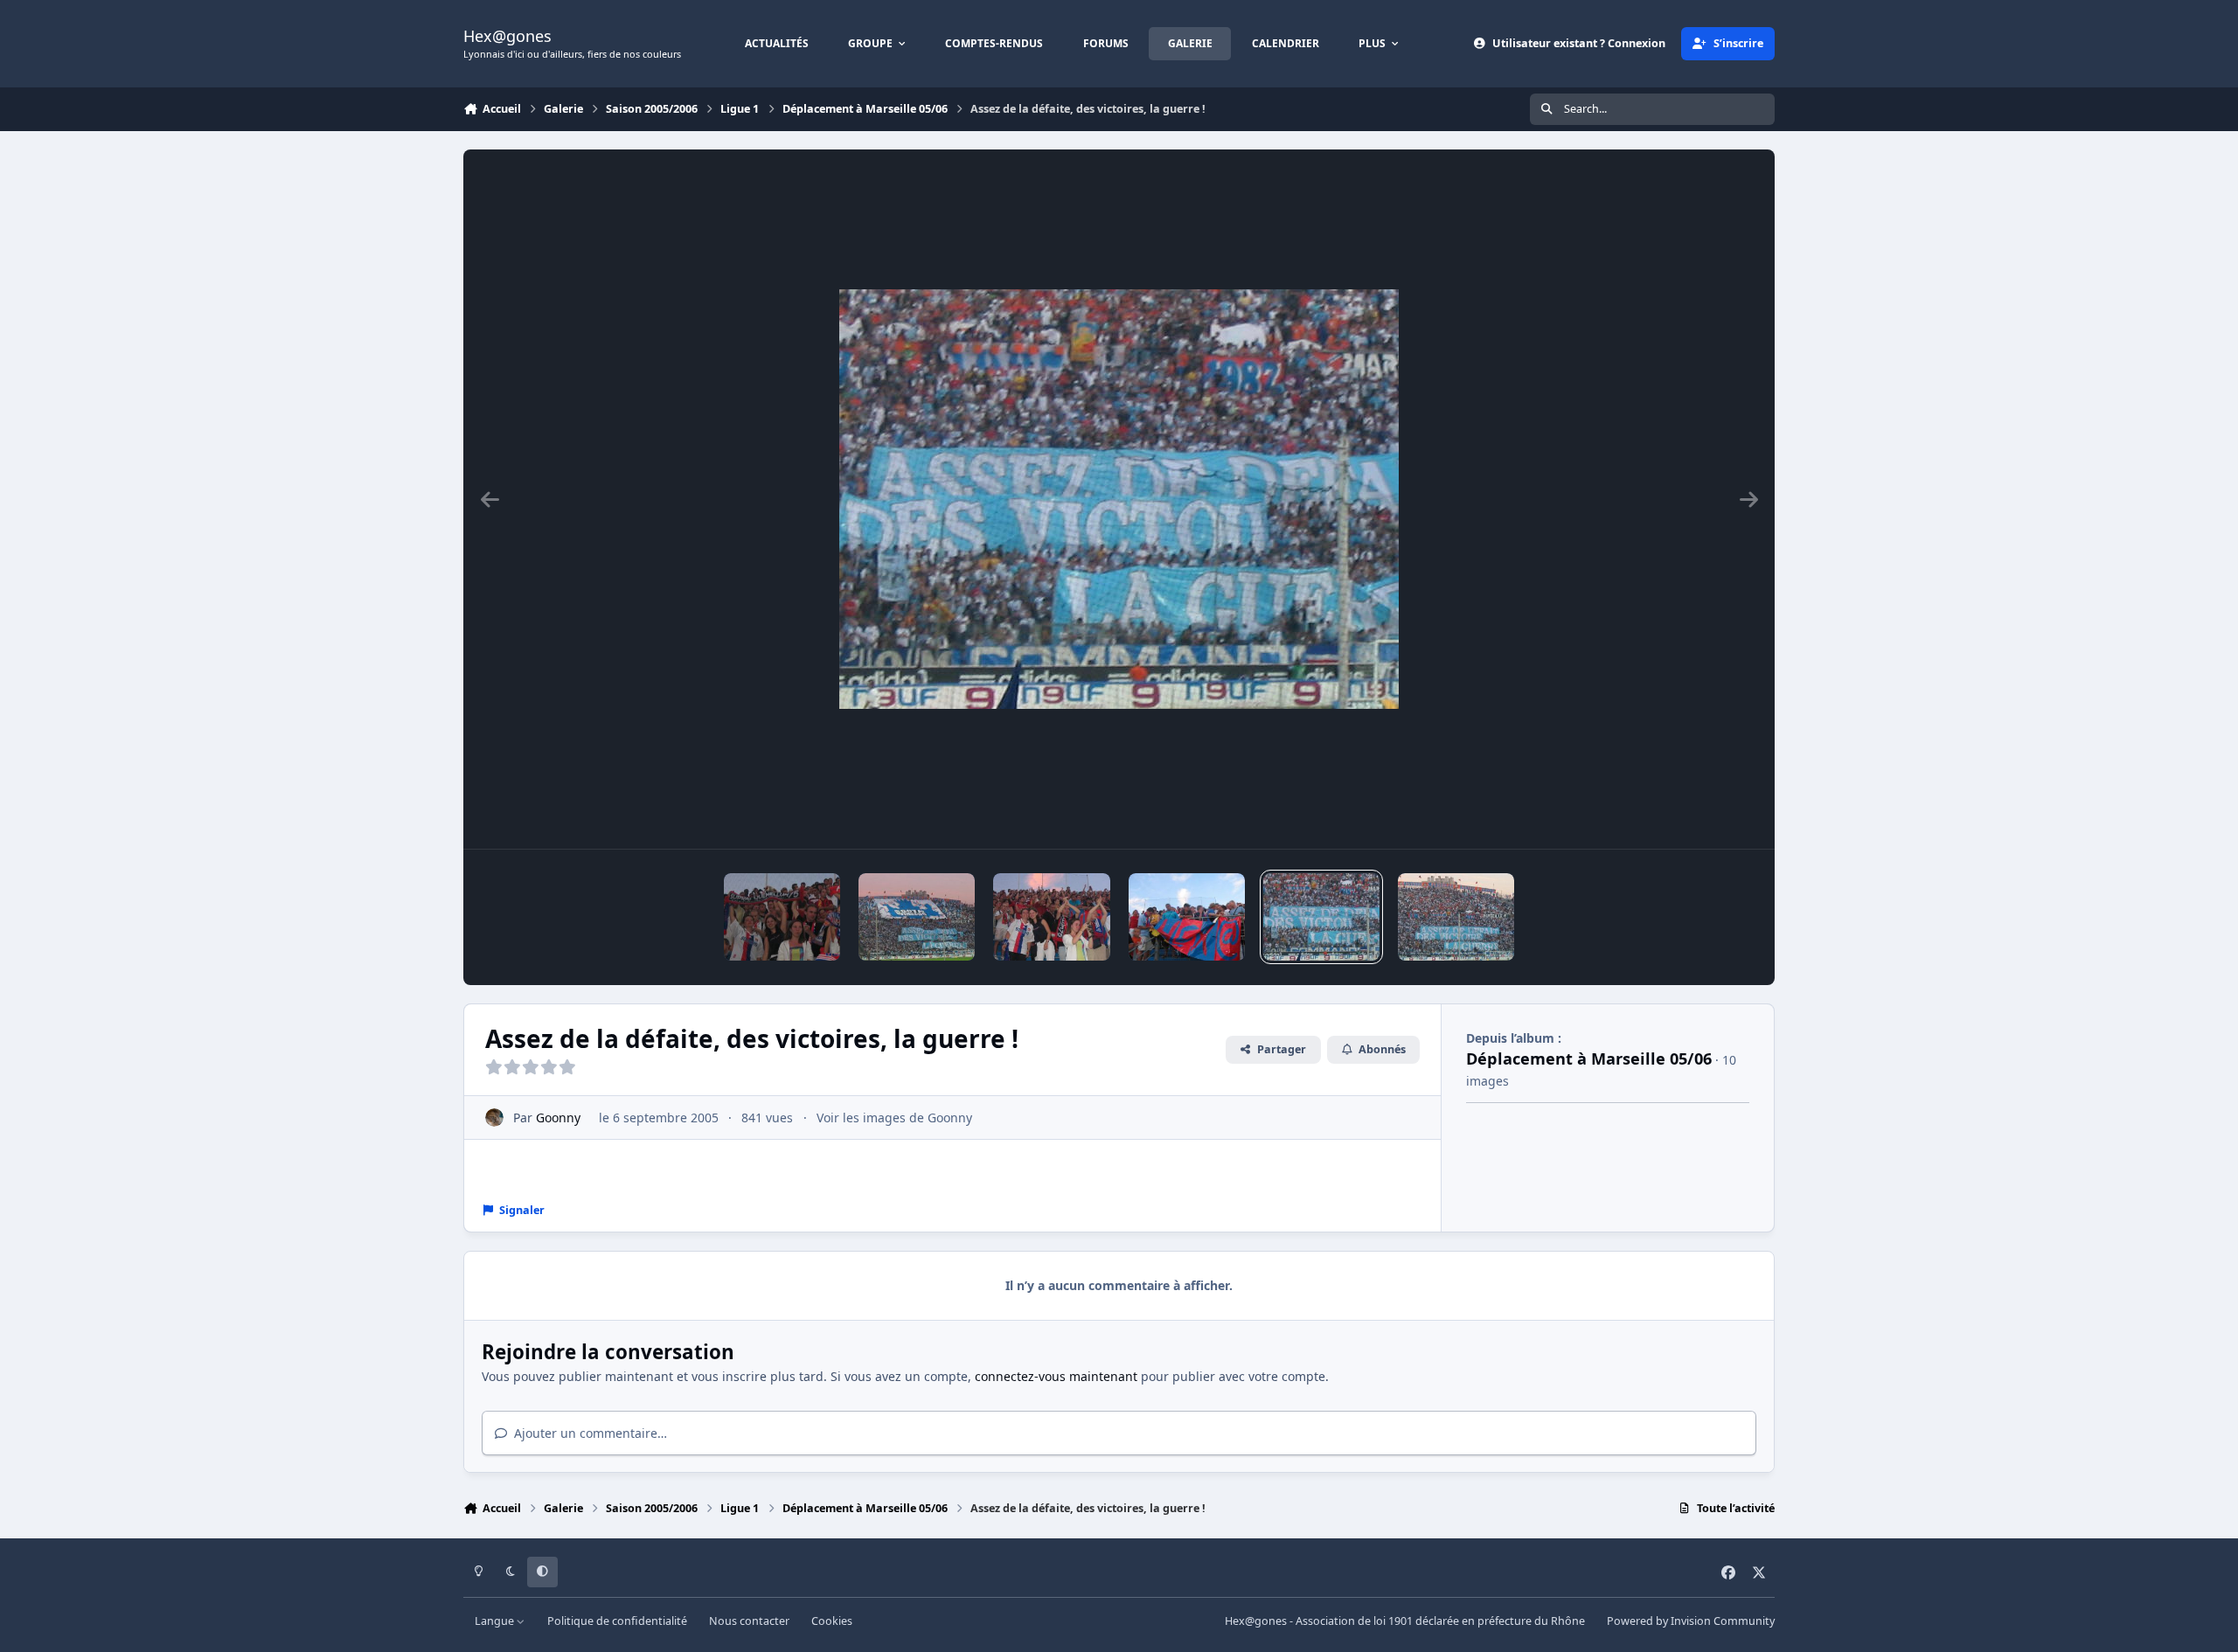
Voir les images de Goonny (894, 1118)
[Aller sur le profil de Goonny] (494, 1118)
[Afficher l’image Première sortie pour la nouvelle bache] (1187, 917)
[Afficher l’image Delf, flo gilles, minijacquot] (1051, 917)
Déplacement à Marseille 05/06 (1589, 1059)
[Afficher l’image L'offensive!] (782, 917)
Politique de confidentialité (617, 1621)
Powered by (1691, 1621)
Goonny (558, 1118)
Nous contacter (749, 1621)
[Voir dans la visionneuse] (1119, 499)
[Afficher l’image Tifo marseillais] (917, 917)
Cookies (832, 1621)
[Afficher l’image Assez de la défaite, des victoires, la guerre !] (1321, 917)
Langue (496, 1621)
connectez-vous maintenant (1056, 1376)
